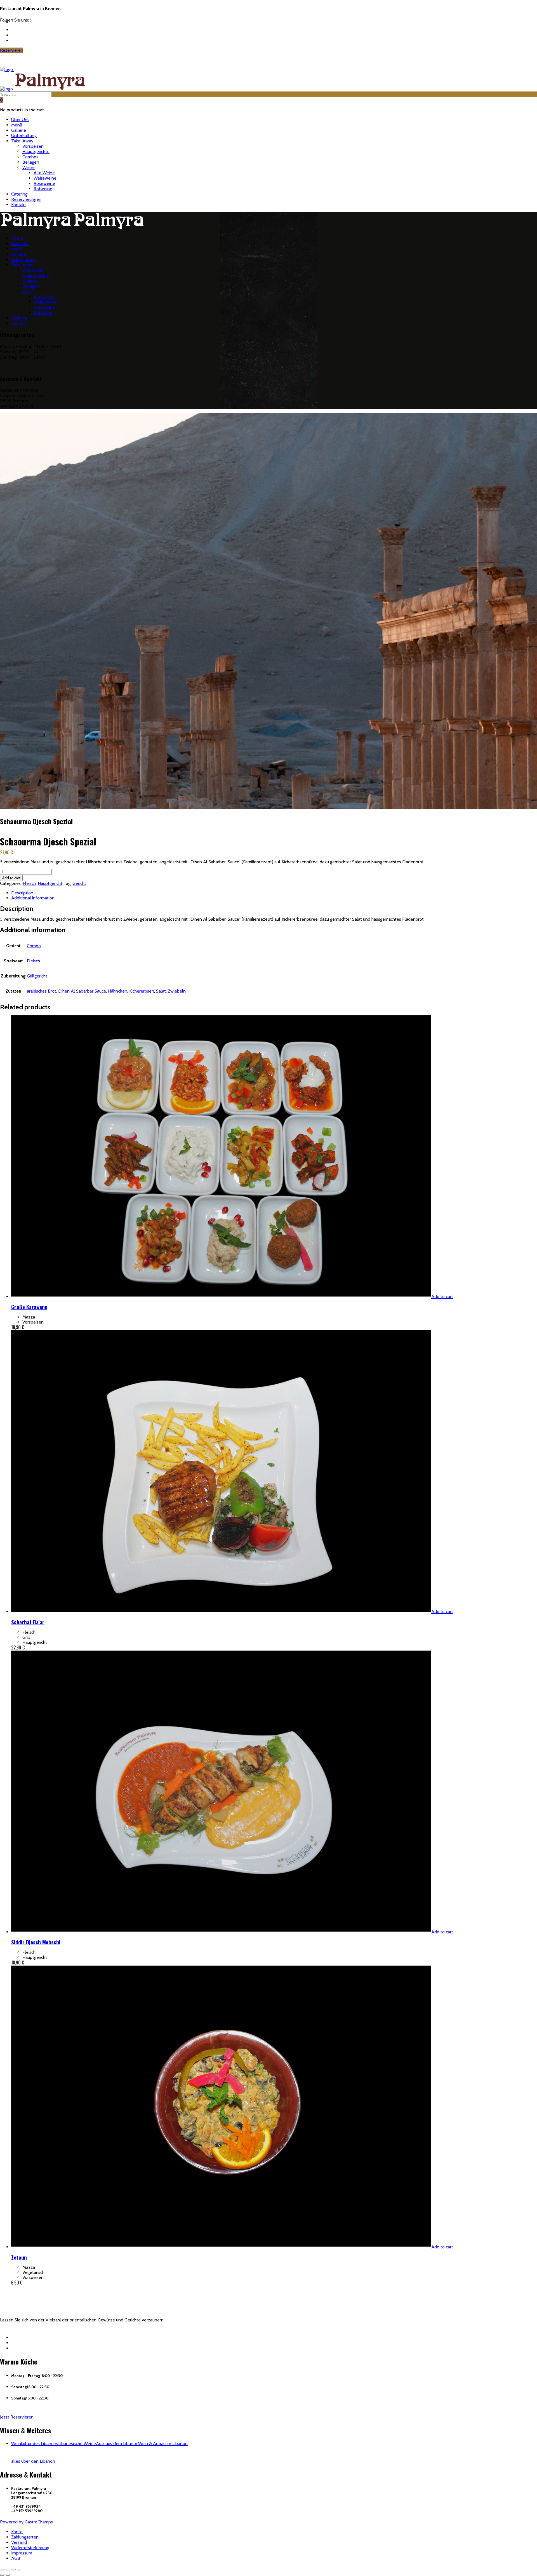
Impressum (22, 2553)
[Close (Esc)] (2, 2570)
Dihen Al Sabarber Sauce (82, 991)
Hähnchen (118, 991)
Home (17, 238)
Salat (161, 991)
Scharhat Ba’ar (28, 1622)
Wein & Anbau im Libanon (163, 2444)
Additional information (33, 898)
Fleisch (29, 883)
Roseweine (44, 183)
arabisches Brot (42, 991)
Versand (19, 2542)
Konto (17, 2532)
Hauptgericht (50, 883)
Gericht (79, 883)
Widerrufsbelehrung (30, 2548)
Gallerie (19, 130)
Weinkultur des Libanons (35, 2444)
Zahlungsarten (25, 2537)
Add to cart (11, 878)
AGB (16, 2558)
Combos (30, 157)
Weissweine (45, 178)
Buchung (19, 318)
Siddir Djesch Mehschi (36, 1942)
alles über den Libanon (33, 2461)
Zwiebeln (177, 991)
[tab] (274, 893)
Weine (29, 167)
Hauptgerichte (36, 151)
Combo (34, 946)
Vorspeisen (33, 146)
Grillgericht (37, 976)
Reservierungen (26, 199)
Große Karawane (29, 1307)
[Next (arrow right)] (8, 2575)
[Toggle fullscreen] (13, 2570)
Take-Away (22, 141)
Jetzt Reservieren (17, 2417)
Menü (17, 125)
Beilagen (31, 162)
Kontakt (19, 205)
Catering (19, 194)
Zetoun (19, 2257)
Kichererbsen (142, 991)
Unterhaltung (24, 136)
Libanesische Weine (77, 2444)
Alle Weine (44, 173)
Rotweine (43, 189)
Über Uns (20, 120)
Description (22, 893)
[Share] (8, 2570)
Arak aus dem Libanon (117, 2444)
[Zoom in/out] (19, 2570)
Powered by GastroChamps (26, 2522)
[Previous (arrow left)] (2, 2575)
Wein (27, 291)
